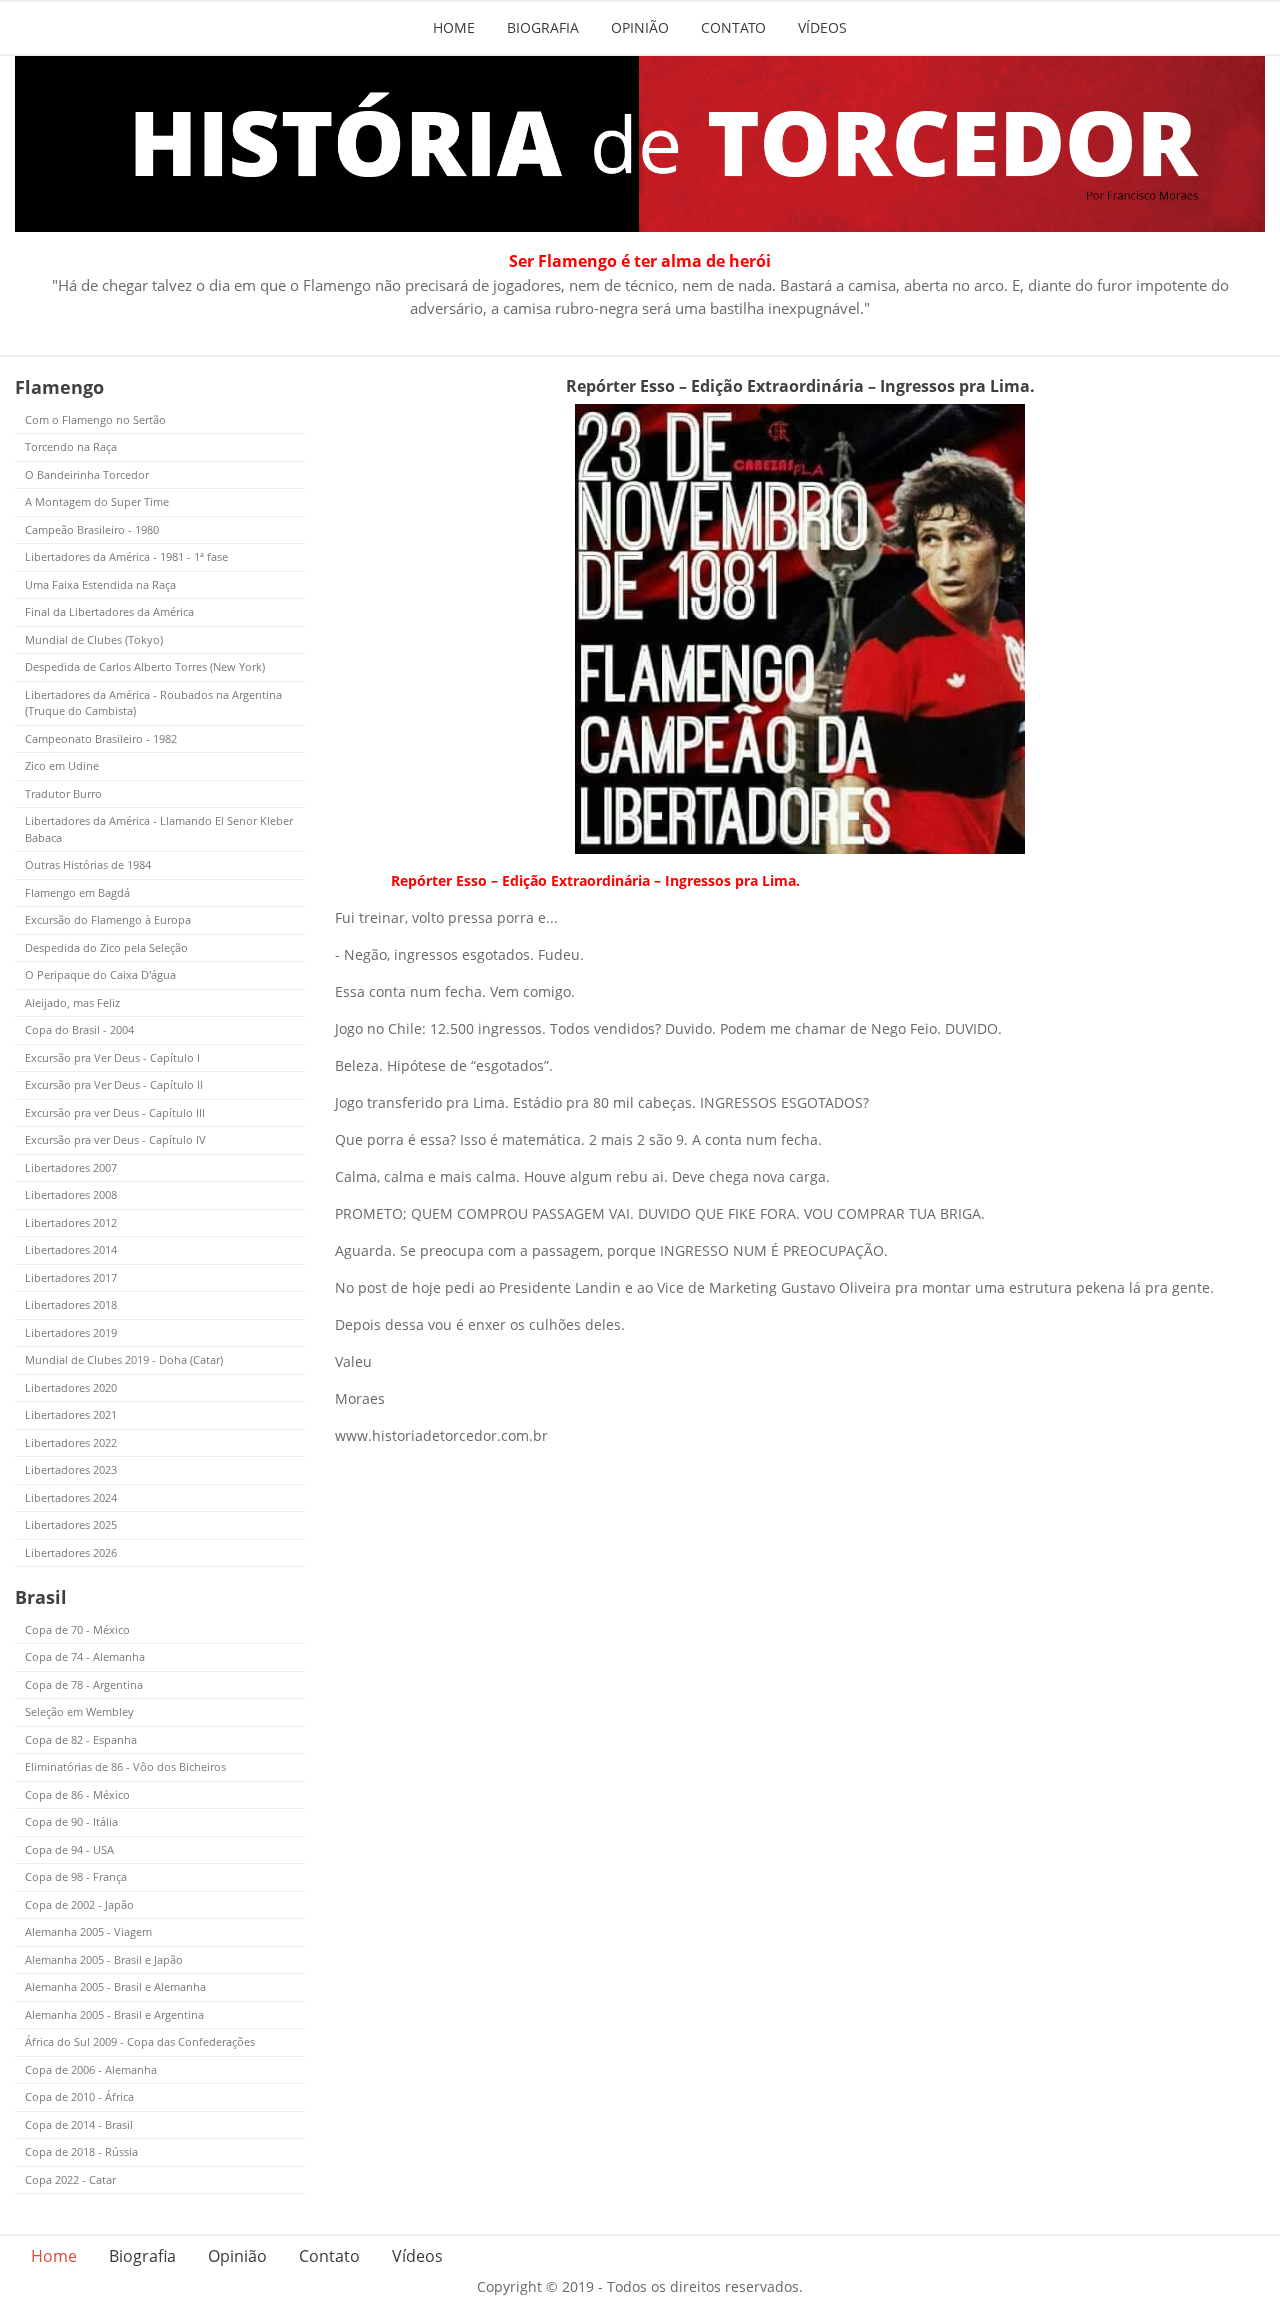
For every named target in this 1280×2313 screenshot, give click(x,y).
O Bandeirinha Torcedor (87, 474)
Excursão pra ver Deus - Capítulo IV (115, 1139)
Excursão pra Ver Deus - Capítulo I (112, 1057)
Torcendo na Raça (71, 446)
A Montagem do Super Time (97, 501)
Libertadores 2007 (71, 1167)
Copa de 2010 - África (79, 2096)
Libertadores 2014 (71, 1249)
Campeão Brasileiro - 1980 (92, 529)
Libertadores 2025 (71, 1524)
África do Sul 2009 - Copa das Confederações (140, 2041)
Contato (733, 27)
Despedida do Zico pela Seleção (106, 947)
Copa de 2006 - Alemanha (91, 2069)
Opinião (640, 27)
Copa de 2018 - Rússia (81, 2151)
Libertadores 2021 (71, 1414)
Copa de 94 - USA (69, 1849)
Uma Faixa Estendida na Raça (100, 584)
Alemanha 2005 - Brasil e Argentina (114, 2014)
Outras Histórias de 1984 (88, 864)
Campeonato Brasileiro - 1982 (101, 738)
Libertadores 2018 (71, 1304)
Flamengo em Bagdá (77, 892)
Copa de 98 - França (76, 1876)
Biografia (543, 27)
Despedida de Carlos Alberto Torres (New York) (145, 666)
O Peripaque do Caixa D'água (100, 974)
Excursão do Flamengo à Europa (108, 919)
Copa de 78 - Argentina (84, 1684)
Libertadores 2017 (71, 1277)
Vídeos (822, 27)
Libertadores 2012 (71, 1222)
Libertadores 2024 (71, 1497)
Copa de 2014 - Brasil (79, 2124)
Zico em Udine (62, 765)
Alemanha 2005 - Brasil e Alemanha (115, 1986)
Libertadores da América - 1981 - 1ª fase (126, 556)
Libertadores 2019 (71, 1332)
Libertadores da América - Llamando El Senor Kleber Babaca (159, 829)
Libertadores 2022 (71, 1442)
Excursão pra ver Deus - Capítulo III (115, 1112)
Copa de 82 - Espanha (81, 1739)
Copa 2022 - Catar (70, 2179)
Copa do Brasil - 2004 (79, 1029)
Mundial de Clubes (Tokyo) (94, 639)
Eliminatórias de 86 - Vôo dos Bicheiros (125, 1766)
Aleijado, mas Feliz (72, 1002)
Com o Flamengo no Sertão (95, 419)
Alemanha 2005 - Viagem (88, 1931)
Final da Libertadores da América (109, 611)
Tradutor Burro (63, 793)
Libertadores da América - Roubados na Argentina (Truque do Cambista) (153, 703)
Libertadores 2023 (71, 1469)
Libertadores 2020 (71, 1387)
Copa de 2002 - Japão (79, 1904)
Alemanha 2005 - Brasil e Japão (104, 1959)
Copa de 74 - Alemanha (85, 1656)
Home (454, 27)
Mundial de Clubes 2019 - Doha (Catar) (124, 1359)
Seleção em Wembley (79, 1711)
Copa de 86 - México (77, 1794)
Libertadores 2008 (71, 1194)
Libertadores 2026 (71, 1552)
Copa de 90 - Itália (71, 1821)
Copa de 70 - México (77, 1629)
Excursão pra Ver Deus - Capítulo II (114, 1084)
